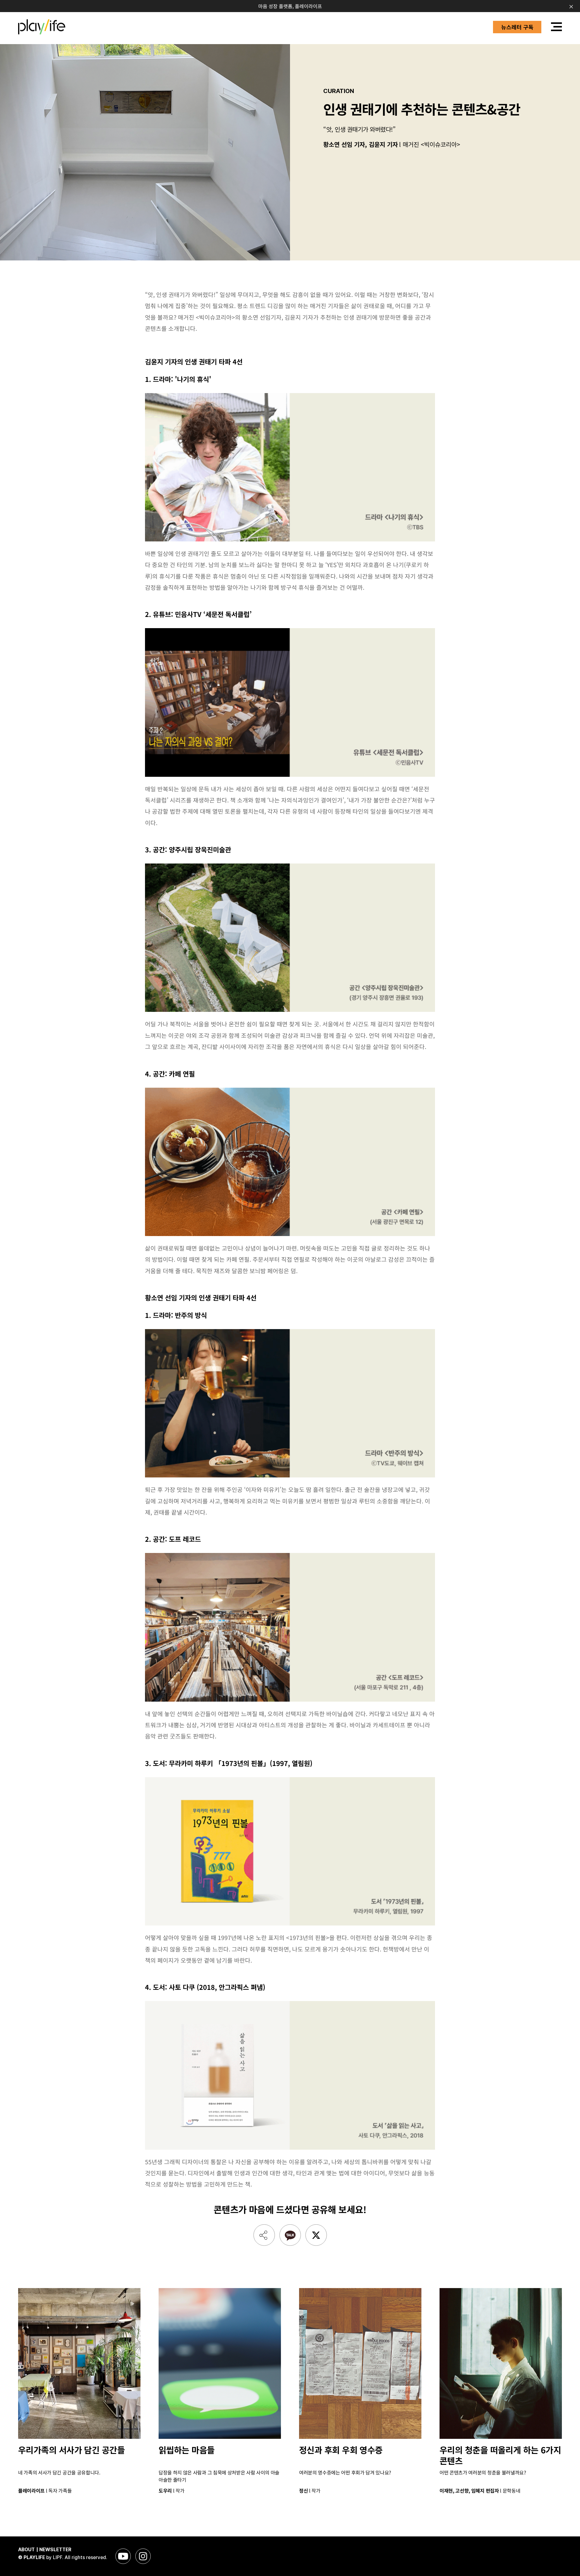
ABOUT (26, 2550)
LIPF (58, 2557)
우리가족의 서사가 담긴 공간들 (71, 2450)
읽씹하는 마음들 (187, 2450)
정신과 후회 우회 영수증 (341, 2450)
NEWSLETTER (55, 2550)
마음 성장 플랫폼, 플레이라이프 (290, 6)
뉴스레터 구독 (517, 27)
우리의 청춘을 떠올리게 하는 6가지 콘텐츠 (500, 2455)
